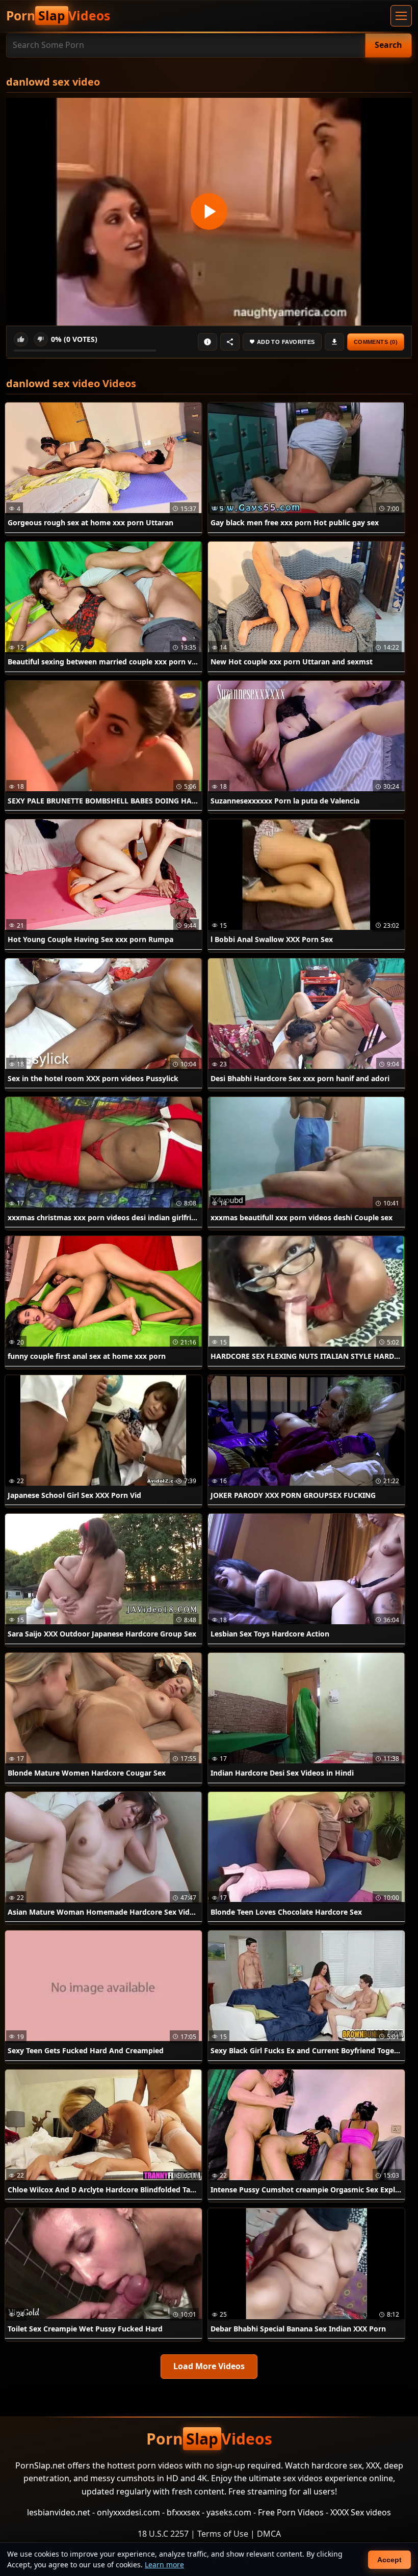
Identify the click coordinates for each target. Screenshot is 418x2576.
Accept (389, 2560)
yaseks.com (229, 2512)
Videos (58, 16)
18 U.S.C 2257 (163, 2534)
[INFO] (207, 342)
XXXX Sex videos (361, 2512)
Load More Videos (209, 2366)
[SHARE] (230, 342)
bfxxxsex (183, 2512)
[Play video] (209, 212)
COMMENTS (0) (376, 342)
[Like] (21, 339)
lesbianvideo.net (59, 2512)
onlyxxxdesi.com (128, 2512)
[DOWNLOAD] (334, 342)
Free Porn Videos (291, 2512)
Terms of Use (223, 2534)
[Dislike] (41, 339)
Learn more (164, 2565)
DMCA (269, 2534)
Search (388, 45)
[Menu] (401, 16)
